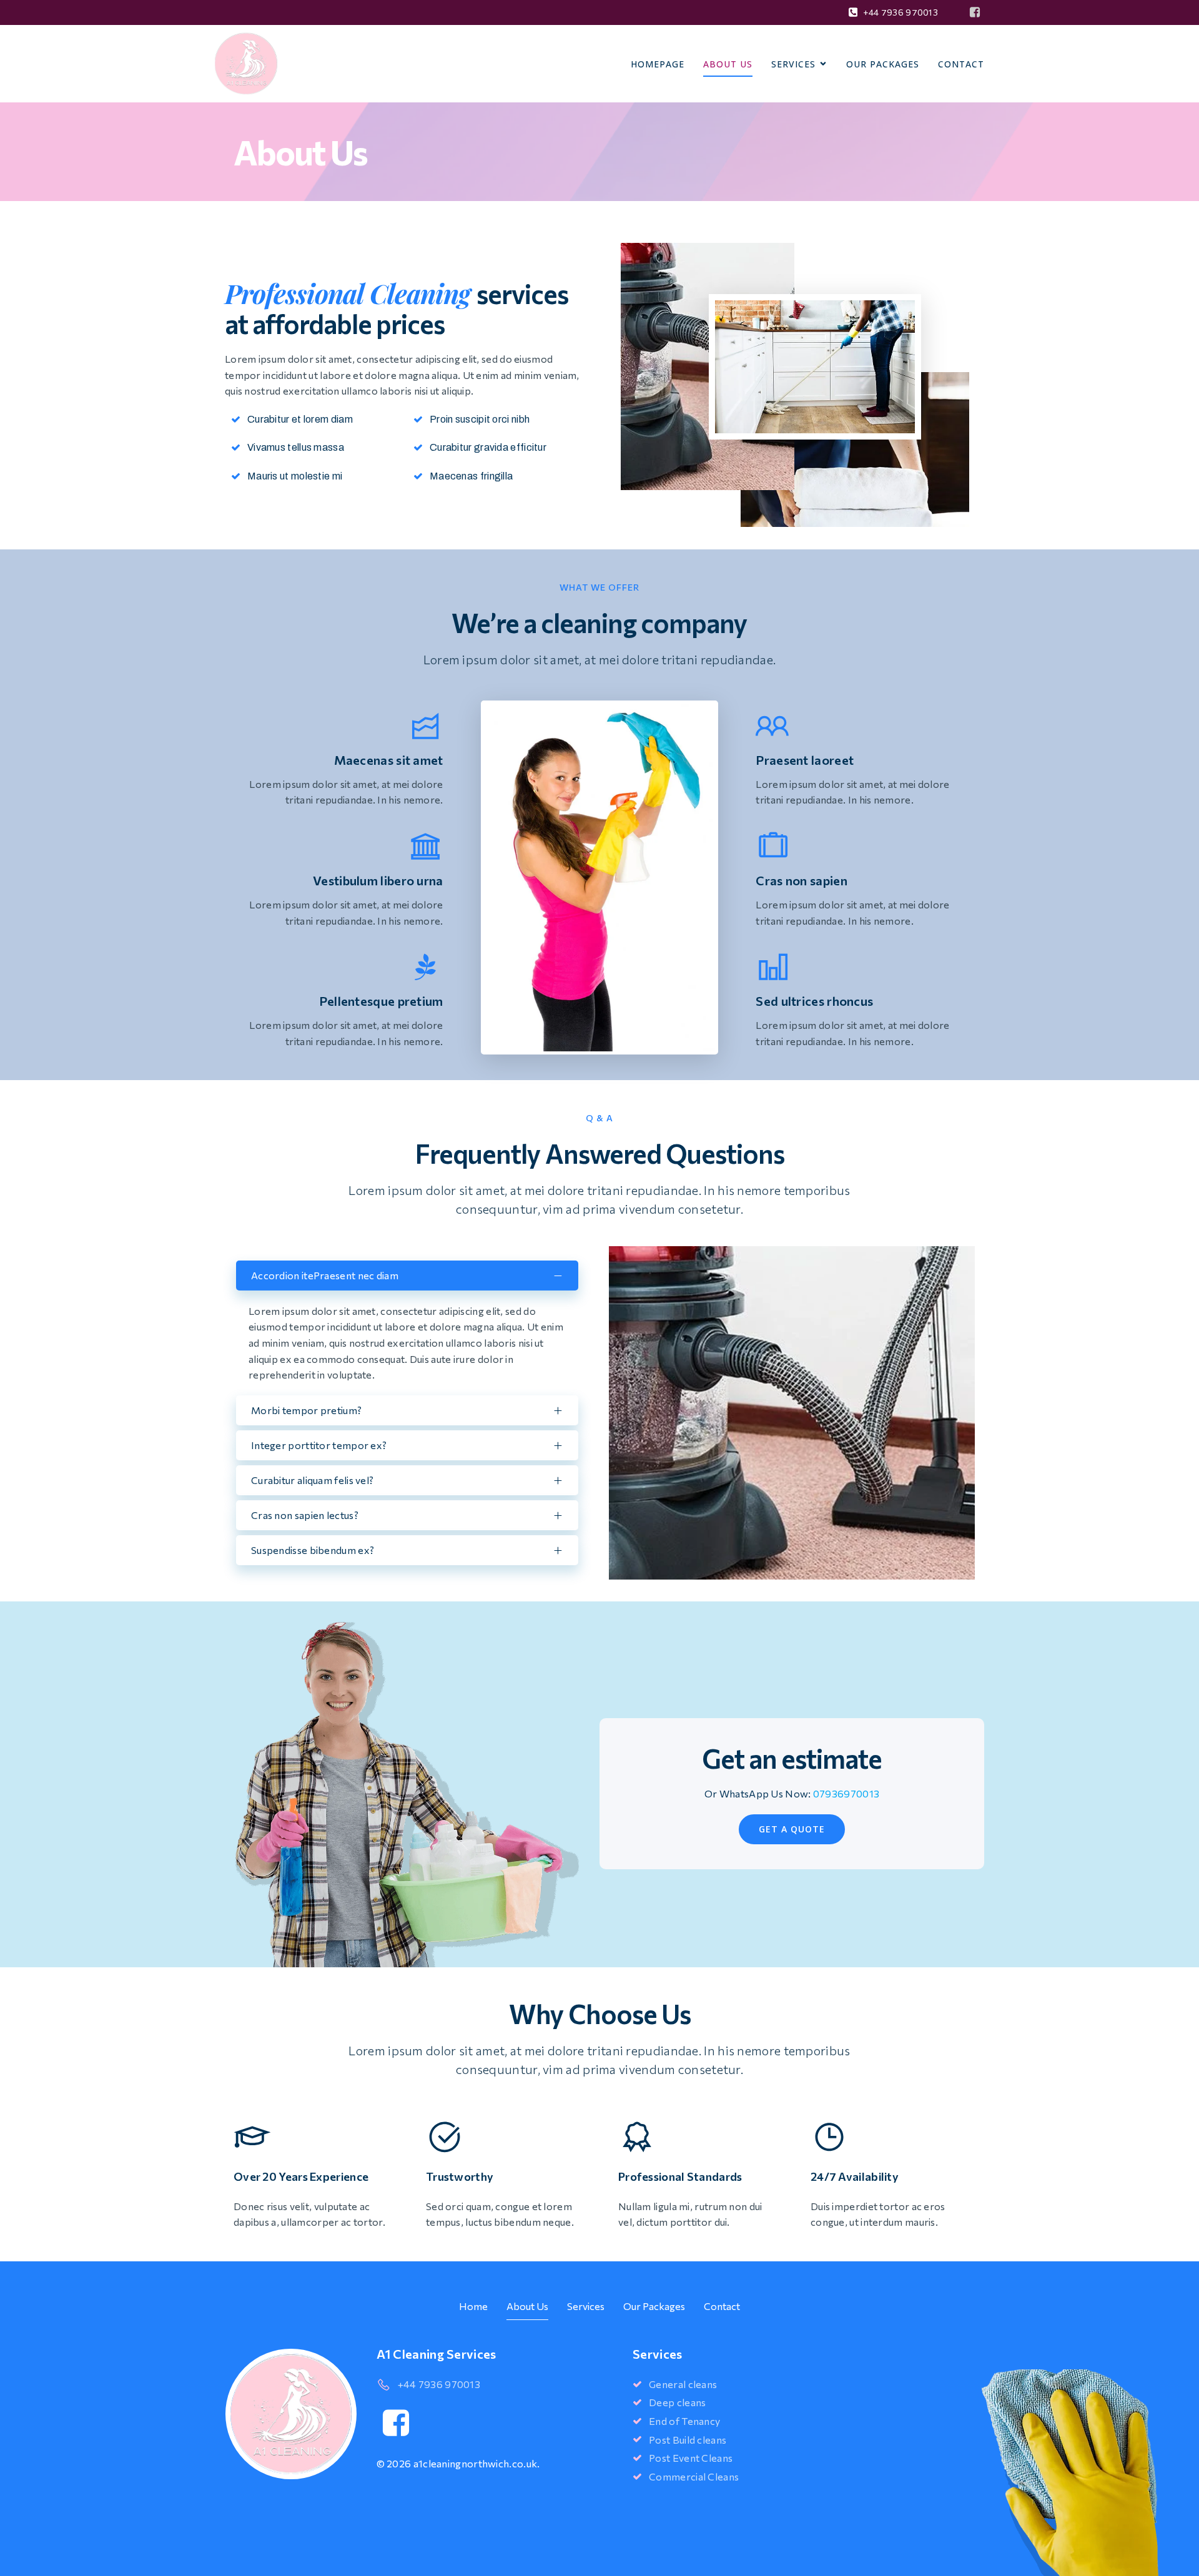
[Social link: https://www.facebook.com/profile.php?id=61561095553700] (975, 12)
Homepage (658, 64)
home (473, 2306)
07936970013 (846, 1793)
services (586, 2306)
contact (722, 2306)
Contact (961, 64)
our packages (883, 64)
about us (728, 64)
